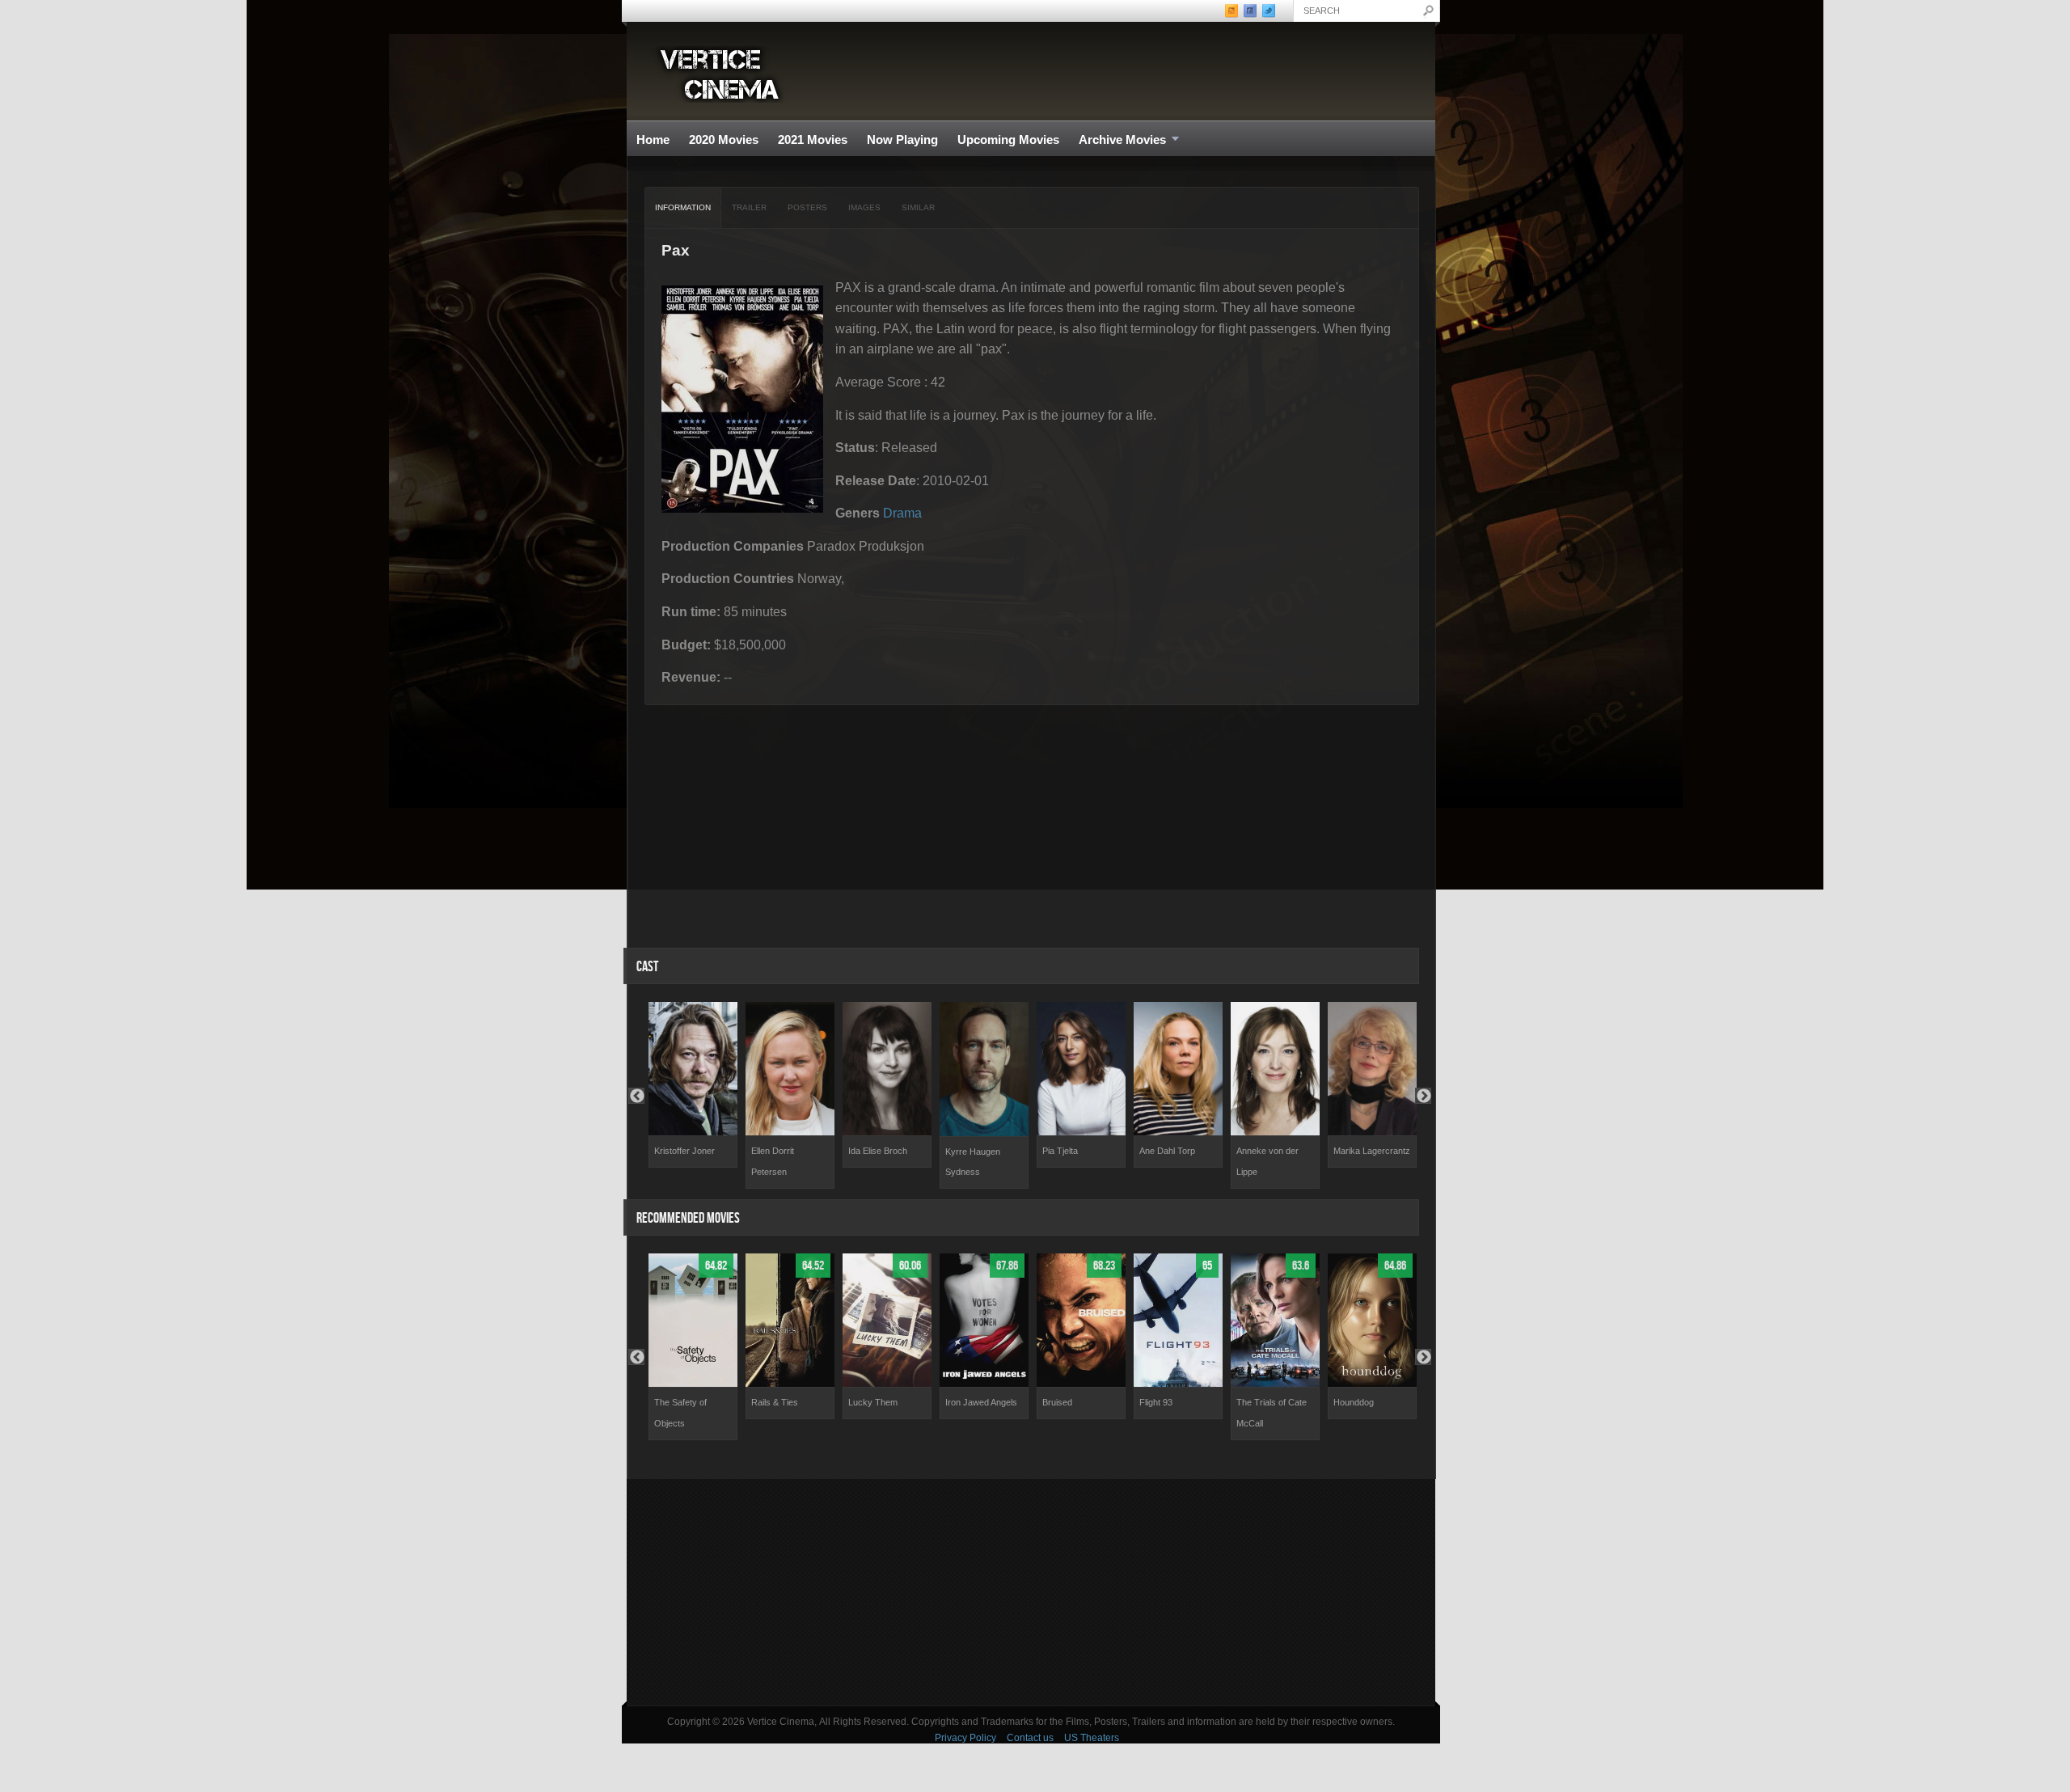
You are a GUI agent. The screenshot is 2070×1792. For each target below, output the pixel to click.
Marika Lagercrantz (1372, 1151)
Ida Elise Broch (878, 1151)
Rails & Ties (775, 1402)
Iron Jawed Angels (981, 1402)
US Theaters (1092, 1738)
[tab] (683, 208)
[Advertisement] (1031, 1592)
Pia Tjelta (1060, 1151)
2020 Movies (724, 139)
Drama (902, 513)
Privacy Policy (965, 1738)
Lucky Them (873, 1402)
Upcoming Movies (1008, 139)
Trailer (749, 207)
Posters (807, 207)
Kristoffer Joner (684, 1151)
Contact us (1030, 1738)
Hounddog (1354, 1402)
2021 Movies (813, 139)
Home (653, 139)
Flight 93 (1156, 1402)
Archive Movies (1117, 140)
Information (683, 207)
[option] (693, 1085)
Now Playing (902, 139)
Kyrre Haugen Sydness (973, 1162)
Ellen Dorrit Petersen (773, 1161)
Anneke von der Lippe (1267, 1161)
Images (864, 207)
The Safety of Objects (680, 1413)
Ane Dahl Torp (1167, 1151)
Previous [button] (636, 1096)
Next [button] (1423, 1096)
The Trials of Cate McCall (1272, 1413)
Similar (918, 207)
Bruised (1057, 1402)
